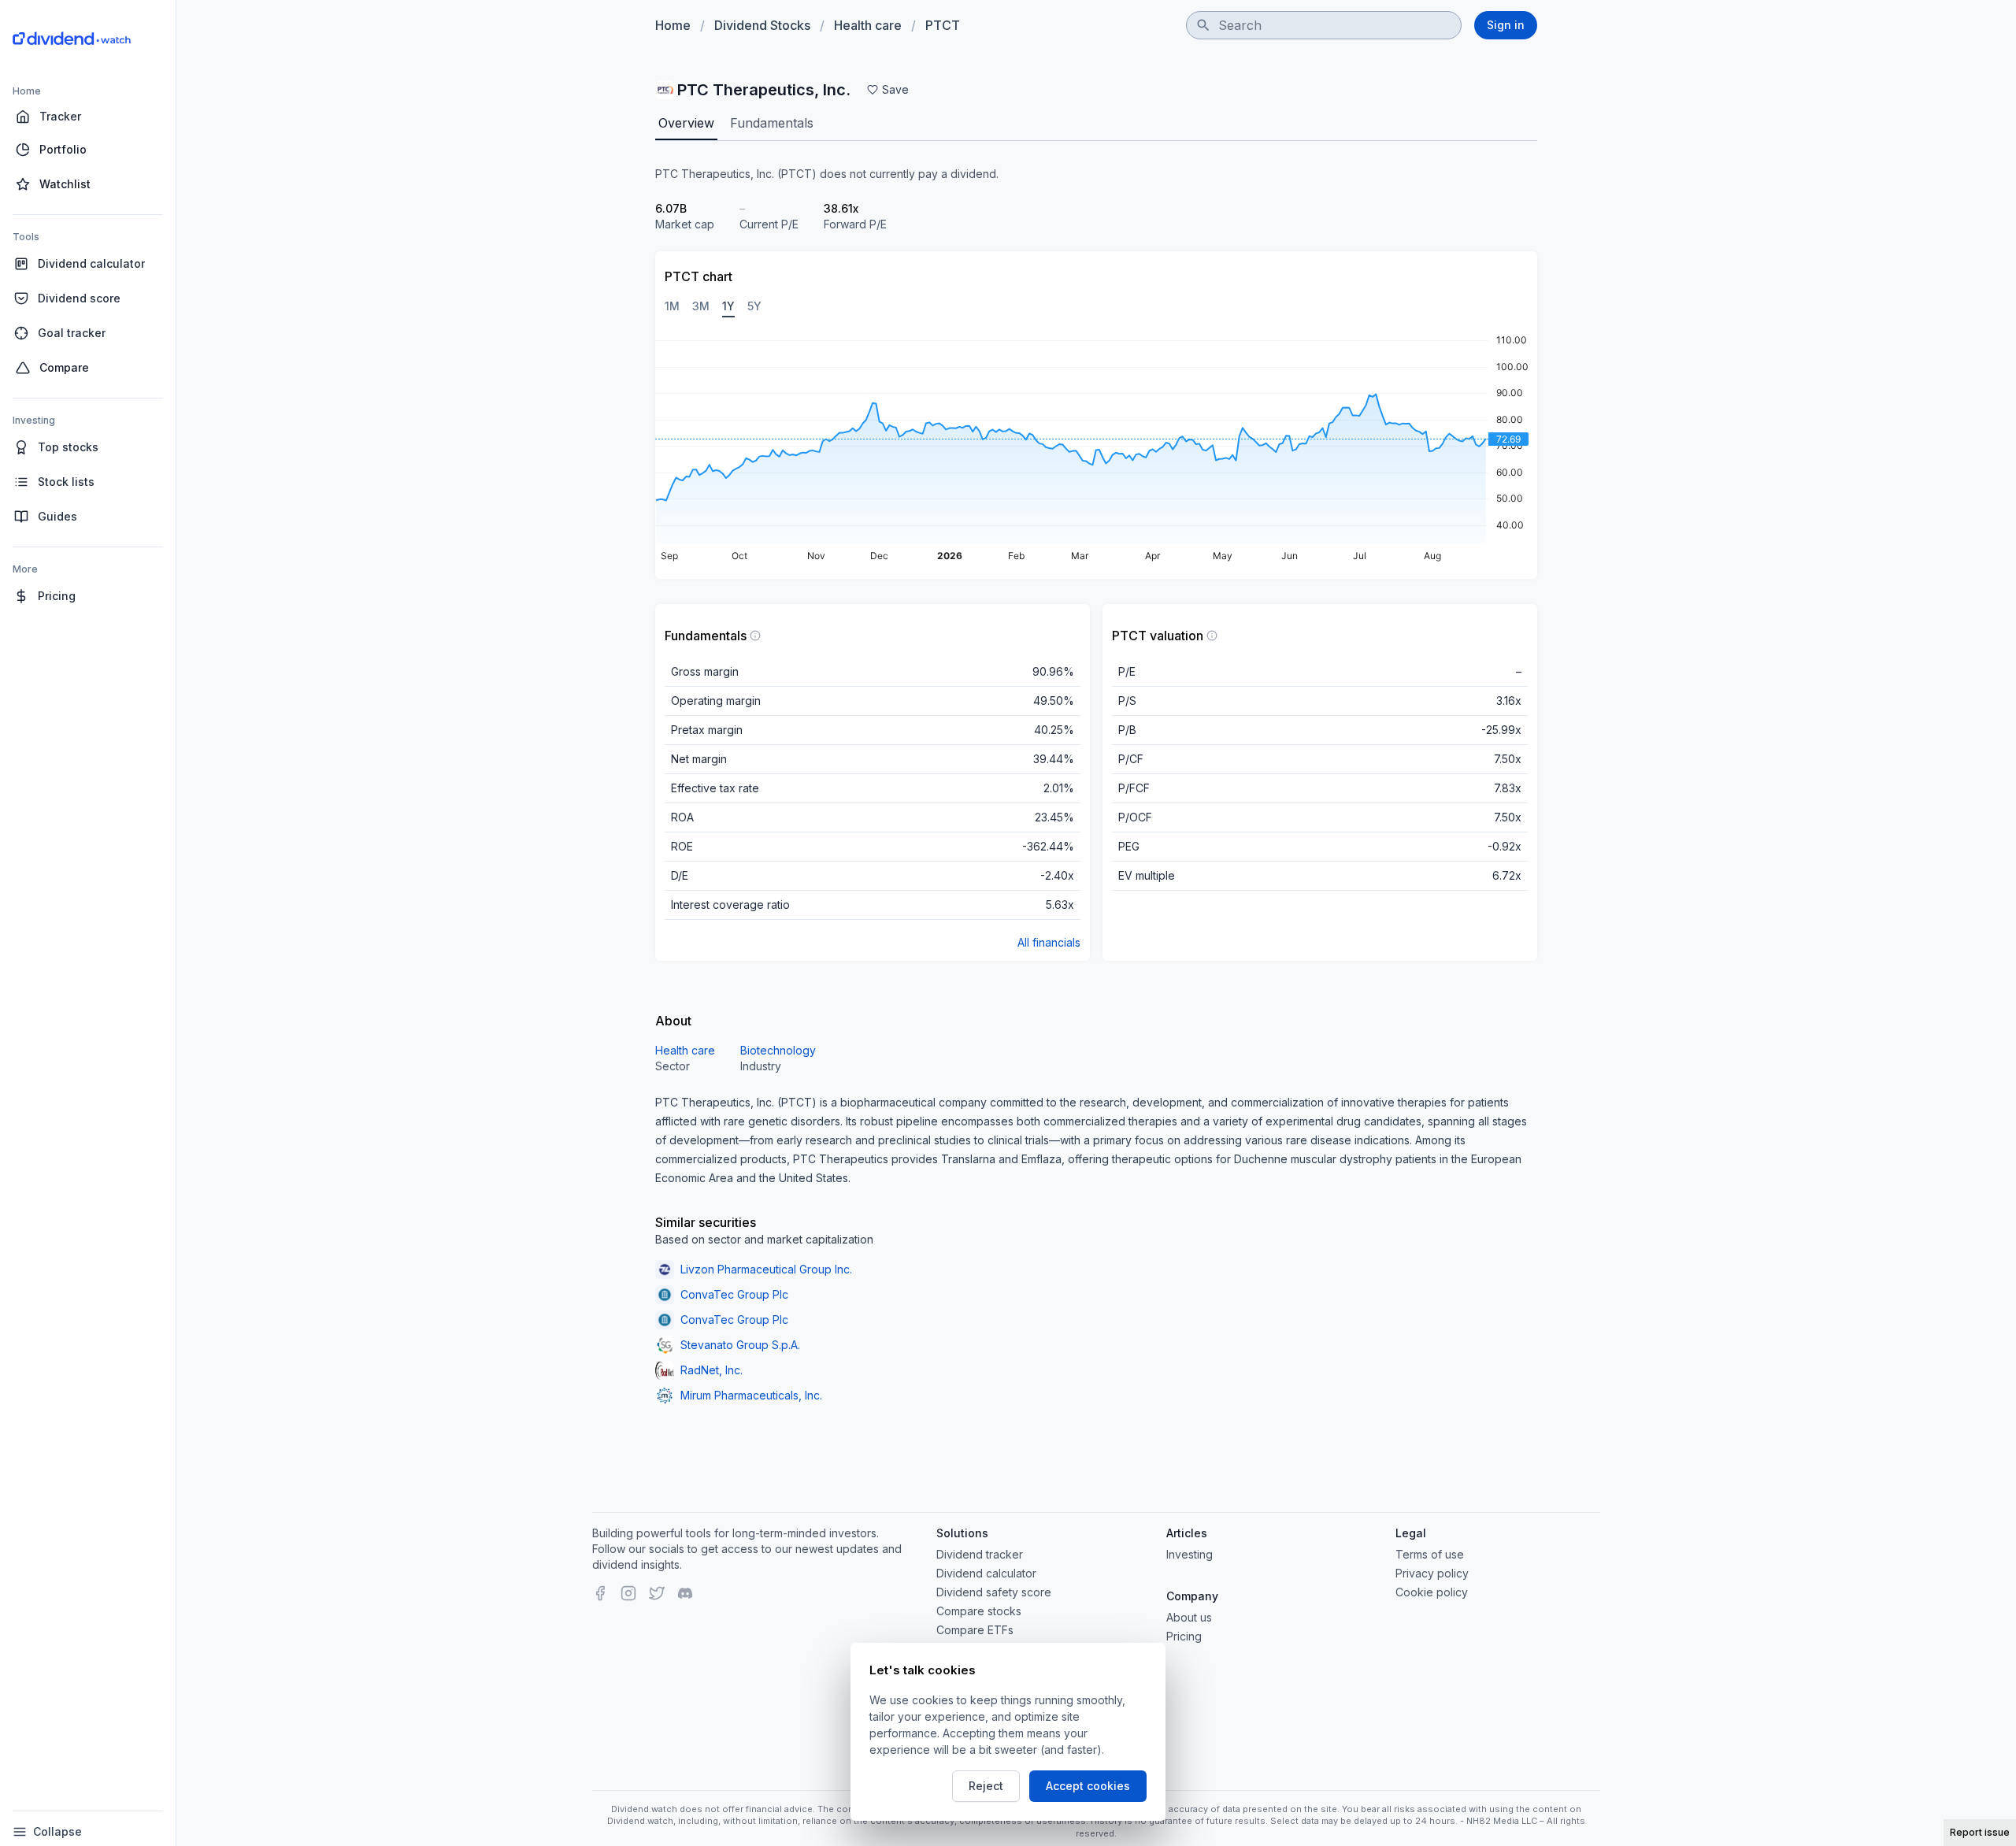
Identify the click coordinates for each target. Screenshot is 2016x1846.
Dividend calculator (986, 1573)
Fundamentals (772, 123)
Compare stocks (979, 1611)
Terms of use (1430, 1554)
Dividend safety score (994, 1592)
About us (1189, 1617)
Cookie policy (1432, 1592)
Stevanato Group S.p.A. (740, 1345)
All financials (1049, 942)
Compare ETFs (975, 1630)
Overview (686, 123)
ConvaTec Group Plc (734, 1294)
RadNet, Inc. (712, 1370)
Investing (1190, 1554)
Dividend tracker (980, 1554)
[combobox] (1324, 25)
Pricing (1184, 1636)
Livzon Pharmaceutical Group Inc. (766, 1269)
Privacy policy (1432, 1573)
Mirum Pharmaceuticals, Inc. (751, 1395)
